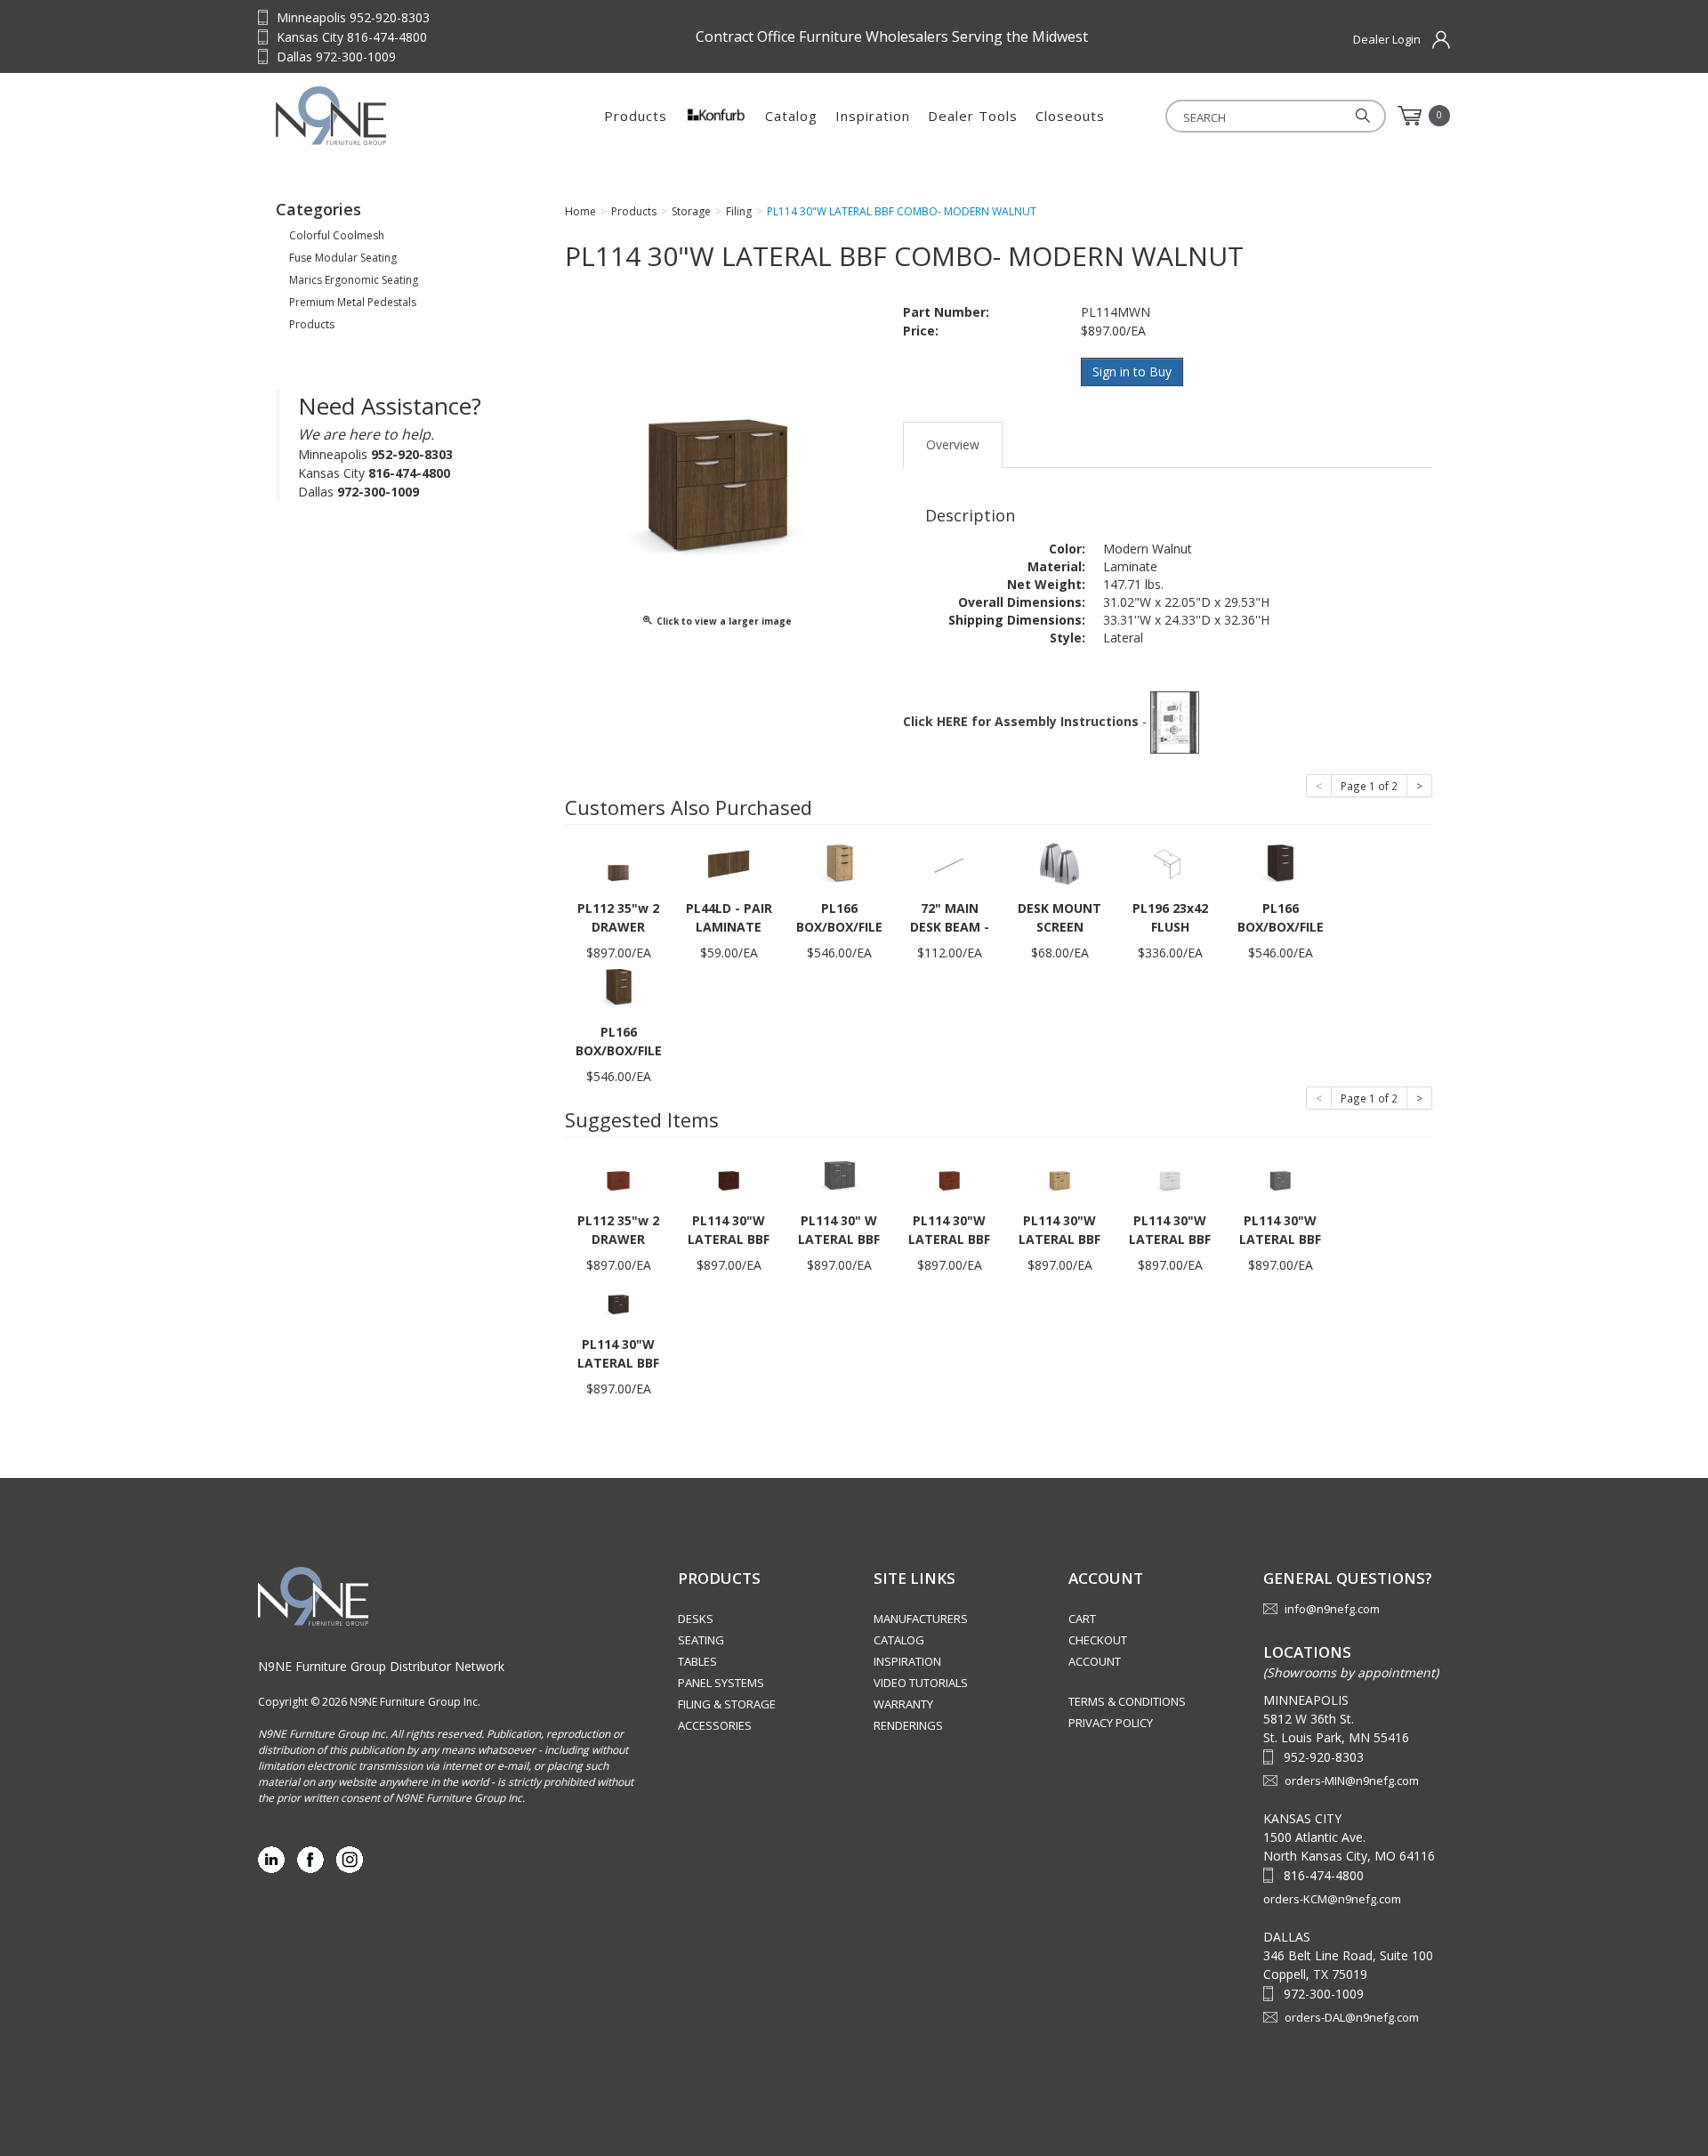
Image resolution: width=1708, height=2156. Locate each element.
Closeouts (1070, 116)
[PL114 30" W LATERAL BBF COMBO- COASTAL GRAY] (839, 1175)
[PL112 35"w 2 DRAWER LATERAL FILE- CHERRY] (618, 1175)
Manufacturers (921, 1619)
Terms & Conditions (1127, 1701)
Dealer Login (1387, 39)
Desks (696, 1619)
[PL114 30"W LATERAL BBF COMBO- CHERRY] (949, 1175)
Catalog (791, 116)
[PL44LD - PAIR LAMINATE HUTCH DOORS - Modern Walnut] (729, 863)
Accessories (715, 1725)
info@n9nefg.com (1332, 1609)
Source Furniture (387, 116)
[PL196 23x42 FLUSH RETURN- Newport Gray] (1170, 863)
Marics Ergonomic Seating (354, 280)
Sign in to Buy (1132, 371)
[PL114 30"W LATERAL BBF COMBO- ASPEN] (1059, 1175)
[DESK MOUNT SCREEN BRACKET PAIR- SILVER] (1059, 863)
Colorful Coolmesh (337, 235)
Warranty (903, 1704)
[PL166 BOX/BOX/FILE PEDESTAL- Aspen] (839, 863)
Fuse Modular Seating (343, 258)
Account (1095, 1661)
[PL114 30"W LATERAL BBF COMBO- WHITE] (1170, 1175)
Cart (1082, 1619)
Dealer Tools (973, 116)
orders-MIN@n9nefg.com (1352, 1781)
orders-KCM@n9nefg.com (1332, 1899)
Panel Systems (721, 1683)
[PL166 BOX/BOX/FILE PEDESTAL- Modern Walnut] (618, 986)
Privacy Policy (1111, 1723)
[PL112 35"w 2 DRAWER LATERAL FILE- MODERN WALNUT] (618, 863)
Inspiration (873, 116)
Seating (701, 1640)
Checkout (1098, 1640)
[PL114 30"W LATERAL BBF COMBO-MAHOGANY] (729, 1175)
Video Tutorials (921, 1683)
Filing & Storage (727, 1704)
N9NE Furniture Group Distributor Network (381, 1666)
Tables (697, 1661)
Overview (953, 444)
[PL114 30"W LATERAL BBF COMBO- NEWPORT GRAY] (1280, 1175)
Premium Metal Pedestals (353, 302)
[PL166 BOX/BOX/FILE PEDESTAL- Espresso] (1280, 863)
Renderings (908, 1725)
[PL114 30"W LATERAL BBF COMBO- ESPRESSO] (618, 1299)
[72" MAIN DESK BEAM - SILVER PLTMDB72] (949, 863)
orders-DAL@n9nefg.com (1352, 2017)
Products (636, 116)
